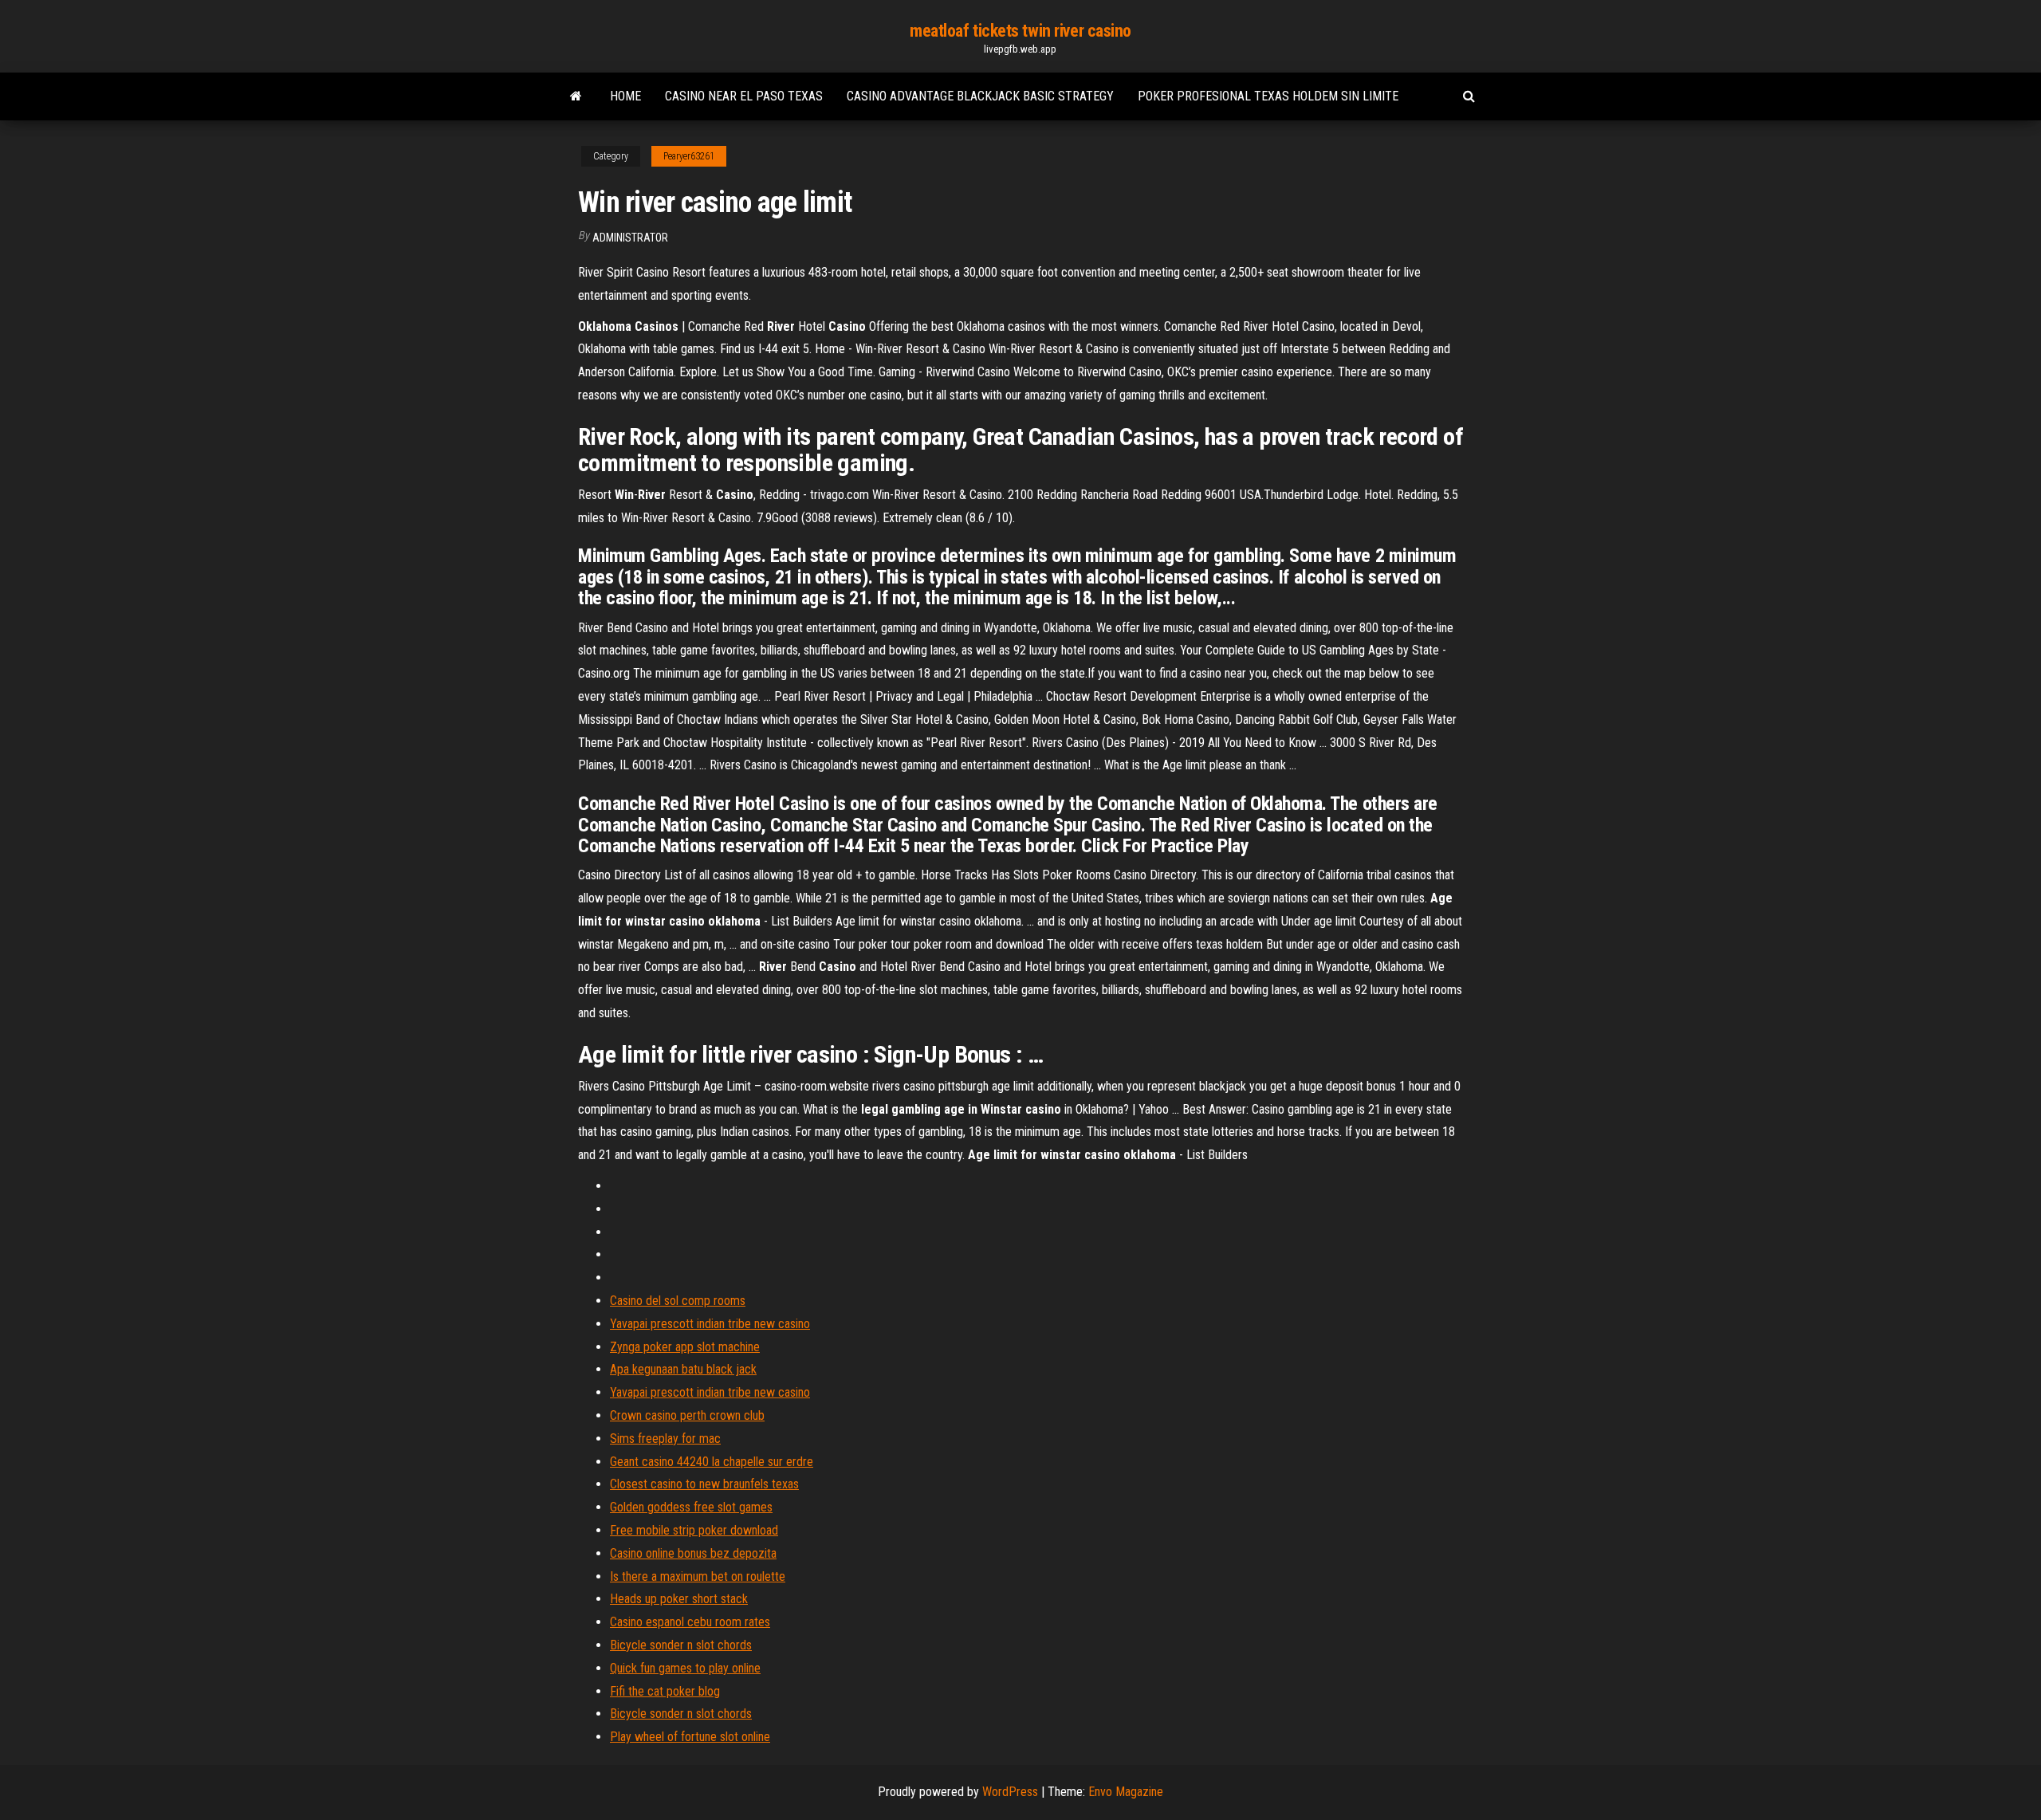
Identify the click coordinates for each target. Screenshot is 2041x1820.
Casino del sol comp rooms (678, 1301)
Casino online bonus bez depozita (693, 1553)
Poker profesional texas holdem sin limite (1268, 96)
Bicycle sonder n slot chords (681, 1645)
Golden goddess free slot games (691, 1507)
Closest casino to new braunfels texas (704, 1484)
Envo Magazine (1126, 1792)
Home (625, 96)
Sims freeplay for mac (665, 1439)
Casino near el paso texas (744, 96)
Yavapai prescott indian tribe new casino (710, 1324)
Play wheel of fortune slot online (690, 1737)
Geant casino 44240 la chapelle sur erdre (712, 1462)
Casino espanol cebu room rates (690, 1622)
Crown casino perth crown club (687, 1415)
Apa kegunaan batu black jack (683, 1369)
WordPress (1010, 1792)
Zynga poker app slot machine (685, 1347)
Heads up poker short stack (679, 1599)
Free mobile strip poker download (694, 1530)
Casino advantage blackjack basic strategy (980, 96)
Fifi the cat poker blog (665, 1691)
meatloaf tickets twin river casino (1020, 31)
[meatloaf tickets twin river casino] (576, 96)
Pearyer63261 (689, 156)
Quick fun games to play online (685, 1668)
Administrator (630, 238)
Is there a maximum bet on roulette (698, 1576)
